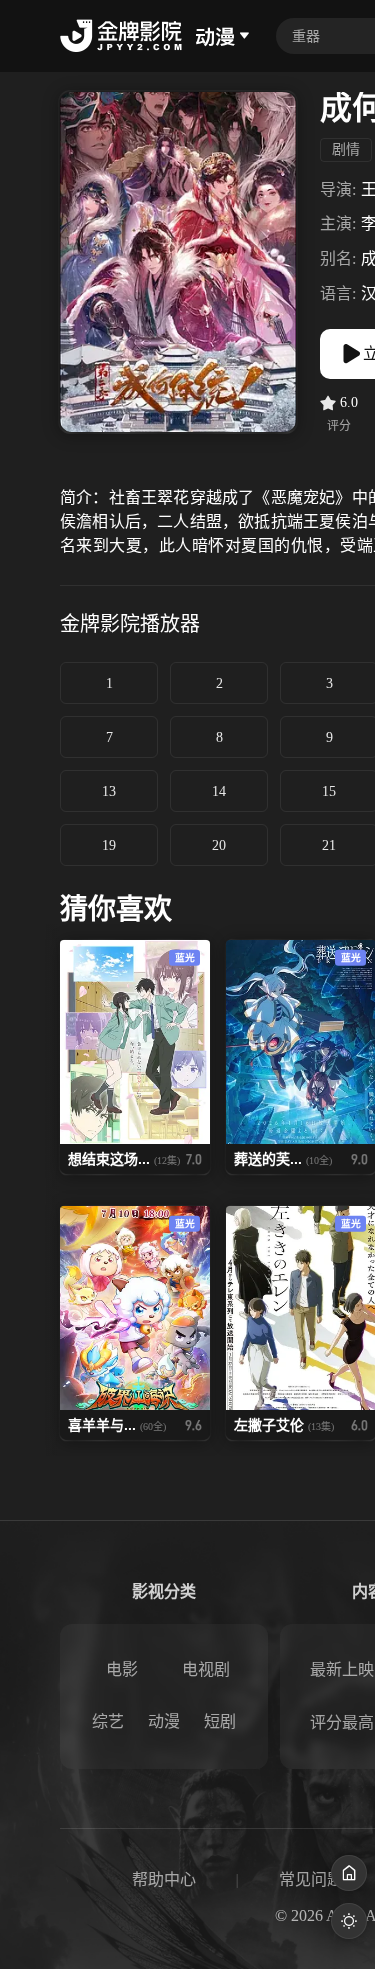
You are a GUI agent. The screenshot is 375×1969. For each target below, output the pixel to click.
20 (219, 845)
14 (219, 791)
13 (109, 791)
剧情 (346, 149)
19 (109, 845)
